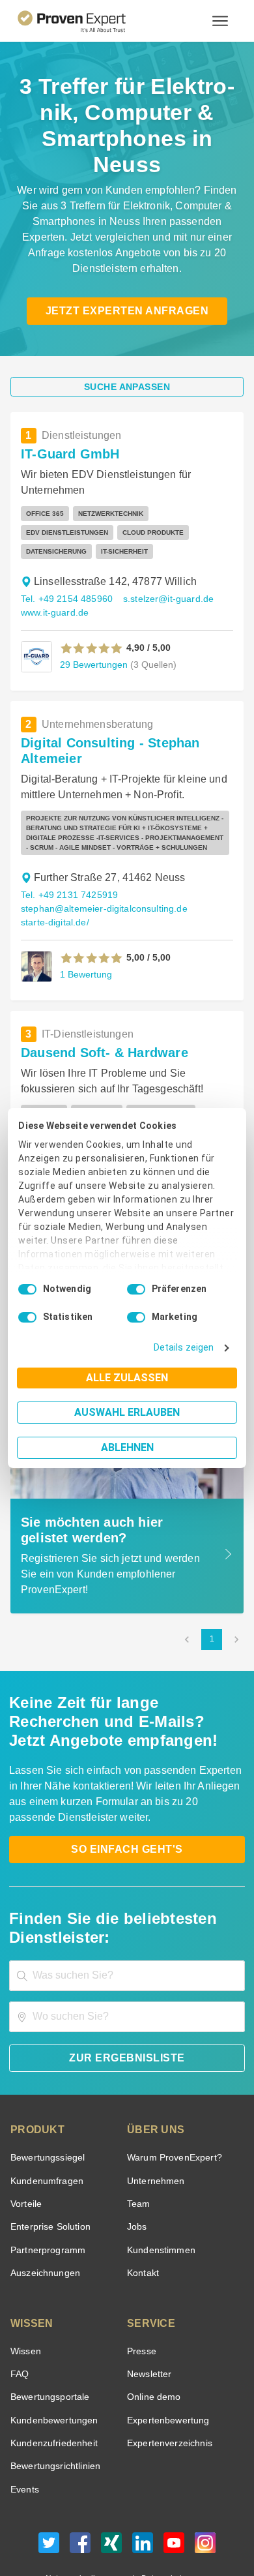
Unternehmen (155, 2117)
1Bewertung (85, 929)
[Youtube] (174, 2482)
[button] (92, 603)
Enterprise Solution (48, 2163)
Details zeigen (187, 1348)
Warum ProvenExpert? (171, 2094)
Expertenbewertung (166, 2357)
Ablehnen (127, 1447)
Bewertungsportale (49, 2333)
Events (24, 2426)
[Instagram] (205, 2482)
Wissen (25, 2287)
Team (138, 2140)
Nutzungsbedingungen (91, 2515)
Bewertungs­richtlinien (54, 2402)
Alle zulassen (127, 1378)
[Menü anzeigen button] (220, 21)
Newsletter (149, 2310)
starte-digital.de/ (54, 877)
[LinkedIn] (143, 2482)
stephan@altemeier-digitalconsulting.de (100, 864)
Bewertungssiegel (46, 2094)
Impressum (159, 2526)
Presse (141, 2287)
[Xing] (111, 2482)
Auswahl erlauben (127, 1412)
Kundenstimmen (160, 2186)
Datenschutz (161, 2515)
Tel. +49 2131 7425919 (67, 850)
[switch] (136, 1289)
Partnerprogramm (46, 2186)
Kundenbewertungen (52, 2357)
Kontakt (143, 2209)
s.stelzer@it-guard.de (162, 554)
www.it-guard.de (54, 568)
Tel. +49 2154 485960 (65, 554)
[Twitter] (49, 2482)
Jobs (135, 2163)
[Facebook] (80, 2482)
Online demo (152, 2333)
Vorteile (25, 2140)
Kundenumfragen (45, 2117)
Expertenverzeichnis (167, 2379)
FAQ (18, 2310)
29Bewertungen (92, 619)
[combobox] (127, 1912)
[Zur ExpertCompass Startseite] (88, 21)
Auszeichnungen (43, 2209)
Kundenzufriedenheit (51, 2379)
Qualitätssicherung (96, 2526)
